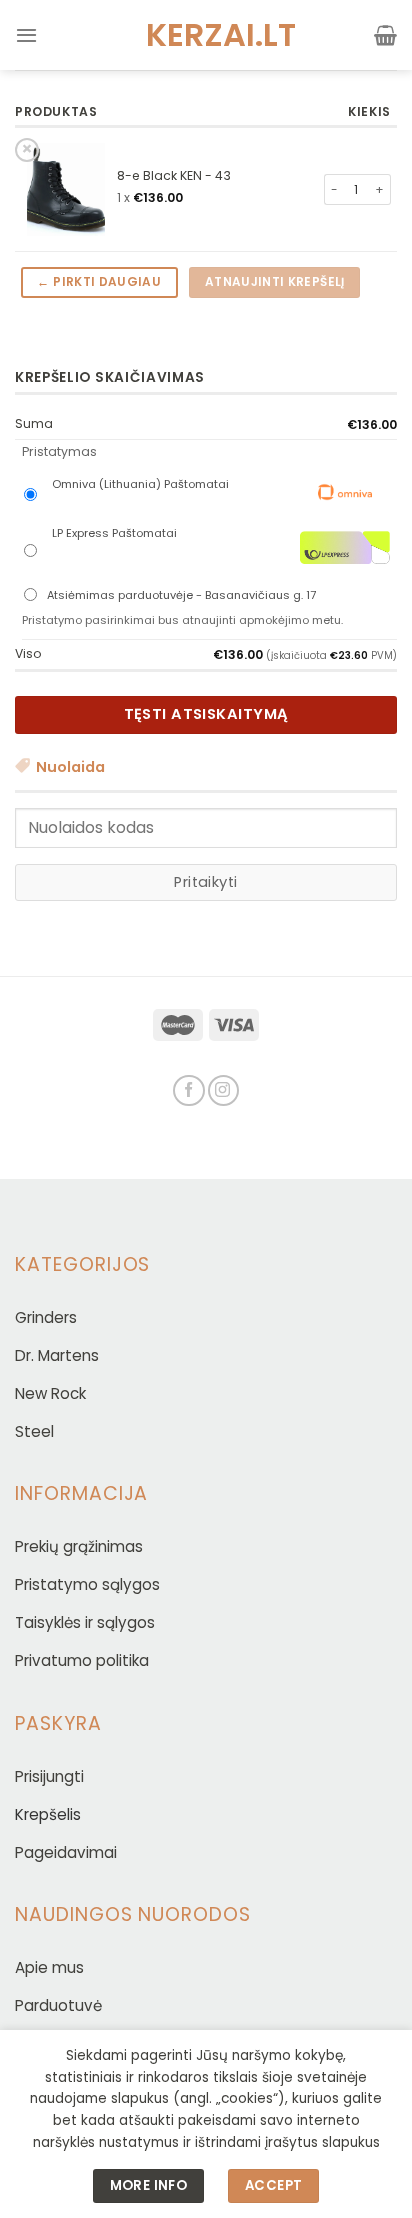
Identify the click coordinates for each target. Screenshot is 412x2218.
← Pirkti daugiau (99, 281)
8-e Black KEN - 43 (174, 175)
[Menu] (26, 35)
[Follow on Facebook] (188, 1090)
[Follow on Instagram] (223, 1090)
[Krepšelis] (385, 35)
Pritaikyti (205, 882)
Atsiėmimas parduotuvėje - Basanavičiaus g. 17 (181, 595)
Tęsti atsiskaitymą (206, 714)
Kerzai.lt (206, 35)
